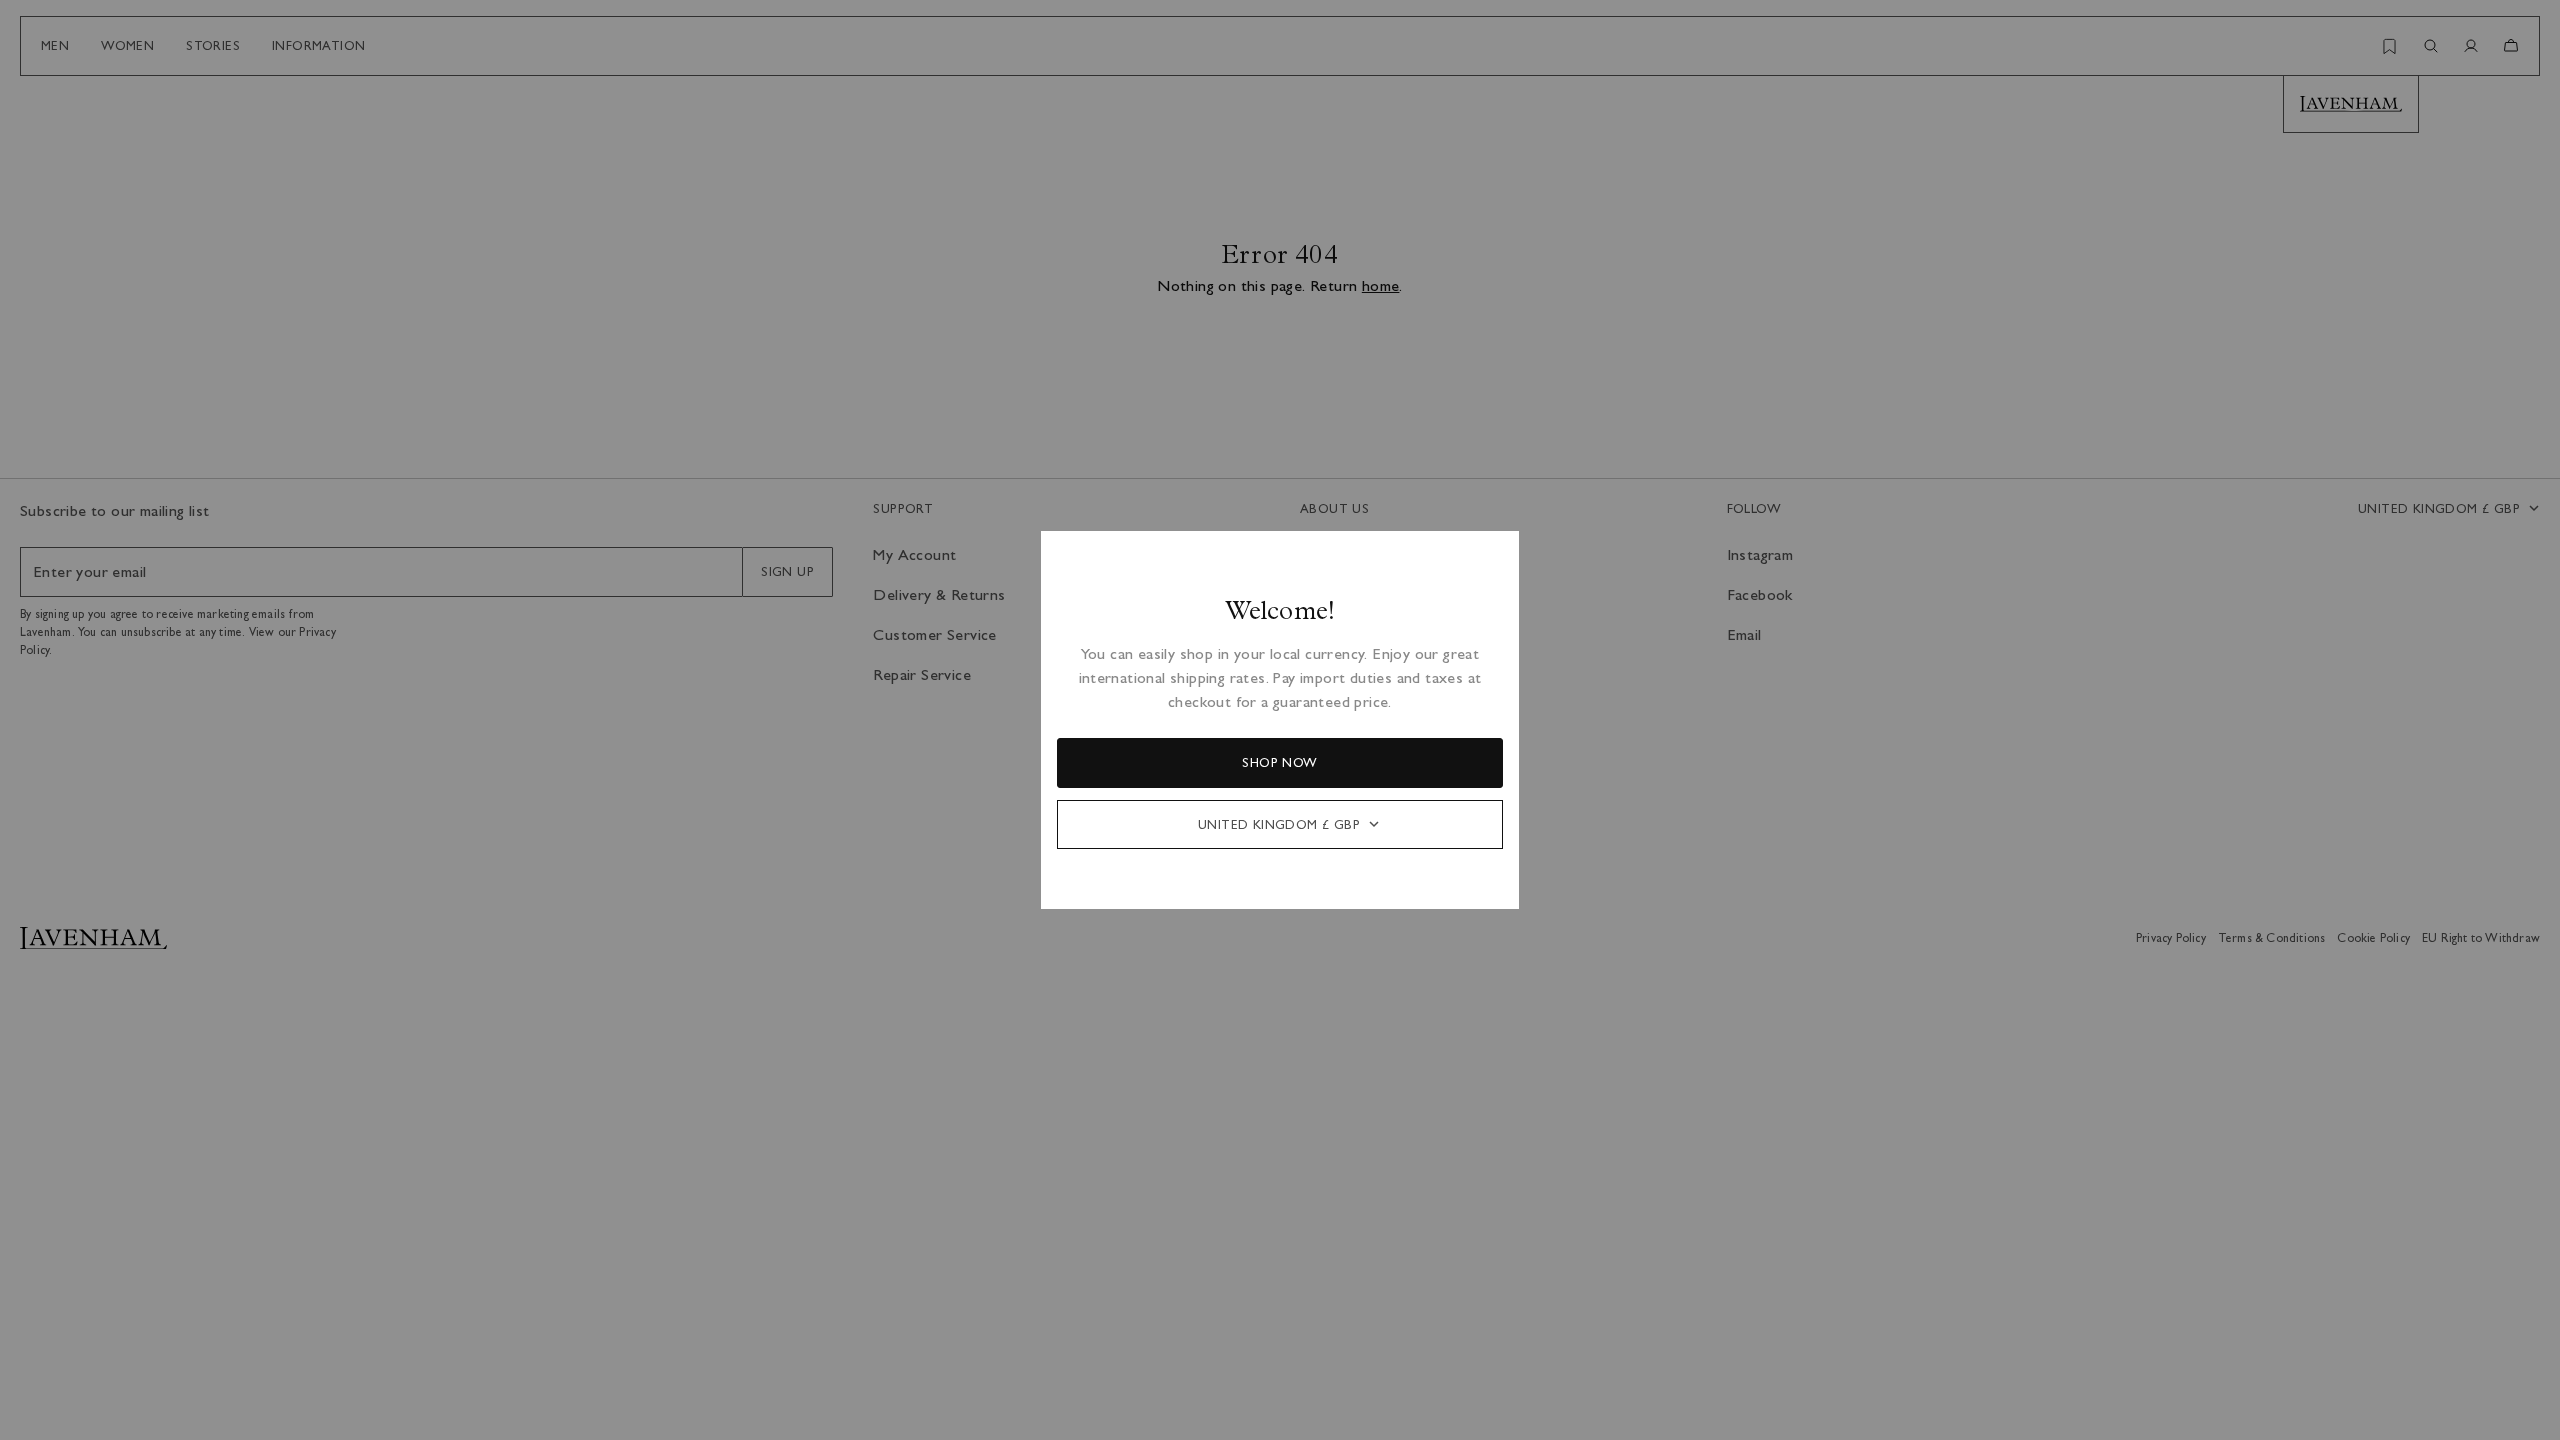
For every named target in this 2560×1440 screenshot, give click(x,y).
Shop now (1279, 762)
